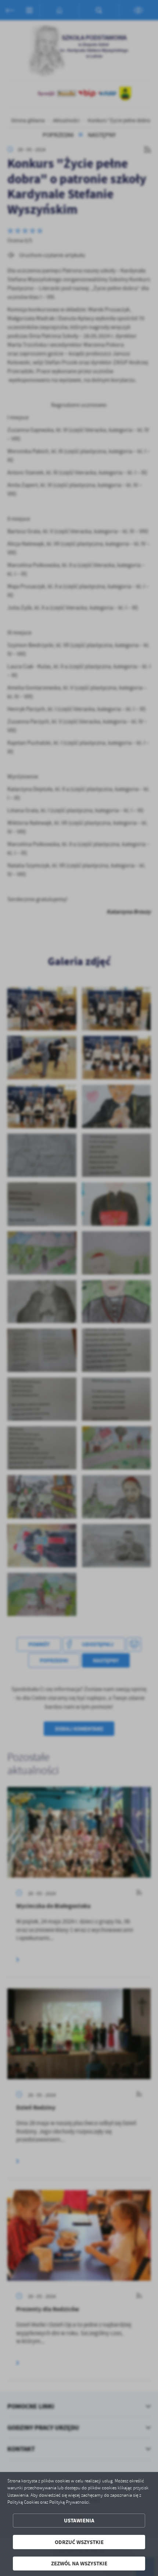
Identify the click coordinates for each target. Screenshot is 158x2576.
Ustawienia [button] (79, 2520)
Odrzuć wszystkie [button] (79, 2542)
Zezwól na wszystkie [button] (79, 2563)
